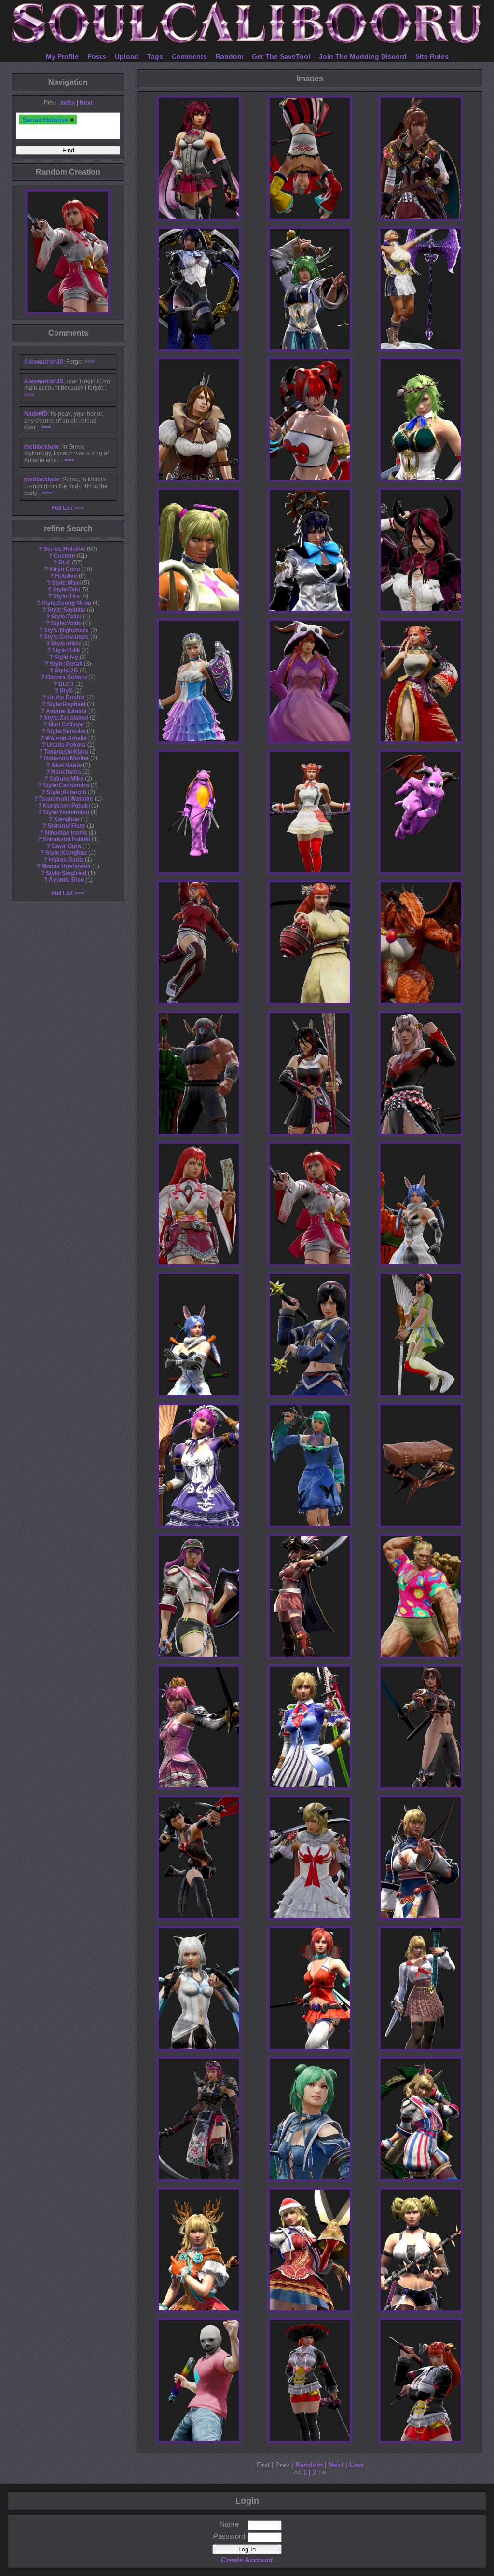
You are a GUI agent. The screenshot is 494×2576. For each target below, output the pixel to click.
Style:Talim (66, 617)
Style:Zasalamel (66, 718)
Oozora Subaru (66, 677)
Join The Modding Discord (363, 56)
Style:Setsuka (66, 731)
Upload (127, 56)
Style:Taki (66, 589)
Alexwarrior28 (44, 362)
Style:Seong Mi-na (66, 603)
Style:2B (66, 671)
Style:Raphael (66, 704)
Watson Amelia (66, 738)
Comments (189, 56)
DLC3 (66, 684)
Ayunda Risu (66, 880)
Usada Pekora (66, 745)
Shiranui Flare (66, 826)
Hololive (66, 576)
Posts (97, 56)
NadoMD (36, 414)
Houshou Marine (66, 758)
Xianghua (66, 819)
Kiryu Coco (65, 569)
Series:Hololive (64, 549)
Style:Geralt (66, 664)
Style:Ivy (66, 657)
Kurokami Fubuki (66, 806)
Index (68, 103)
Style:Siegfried (66, 873)
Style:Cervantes (66, 637)
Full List (62, 508)
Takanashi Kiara (66, 752)
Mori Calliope (66, 725)
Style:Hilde (66, 644)
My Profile (62, 56)
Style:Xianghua (66, 853)
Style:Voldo (66, 623)
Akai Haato (66, 765)
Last (357, 2465)
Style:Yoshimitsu (66, 812)
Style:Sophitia (66, 610)
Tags (155, 56)
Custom (64, 556)
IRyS (66, 691)
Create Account (247, 2560)
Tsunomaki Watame (66, 799)
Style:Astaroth (66, 792)
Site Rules (432, 56)
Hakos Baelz (66, 860)
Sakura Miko (66, 779)
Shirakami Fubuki (66, 839)
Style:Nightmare (66, 630)
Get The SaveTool (281, 56)
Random (229, 56)
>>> (89, 362)
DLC (64, 562)
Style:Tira (66, 596)
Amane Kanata (66, 711)
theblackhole (42, 447)
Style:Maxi (66, 583)
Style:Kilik (66, 650)
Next (86, 103)
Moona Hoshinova (66, 866)
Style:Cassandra (66, 785)
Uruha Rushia (66, 698)
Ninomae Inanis (66, 833)
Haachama (66, 772)
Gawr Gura (66, 846)
